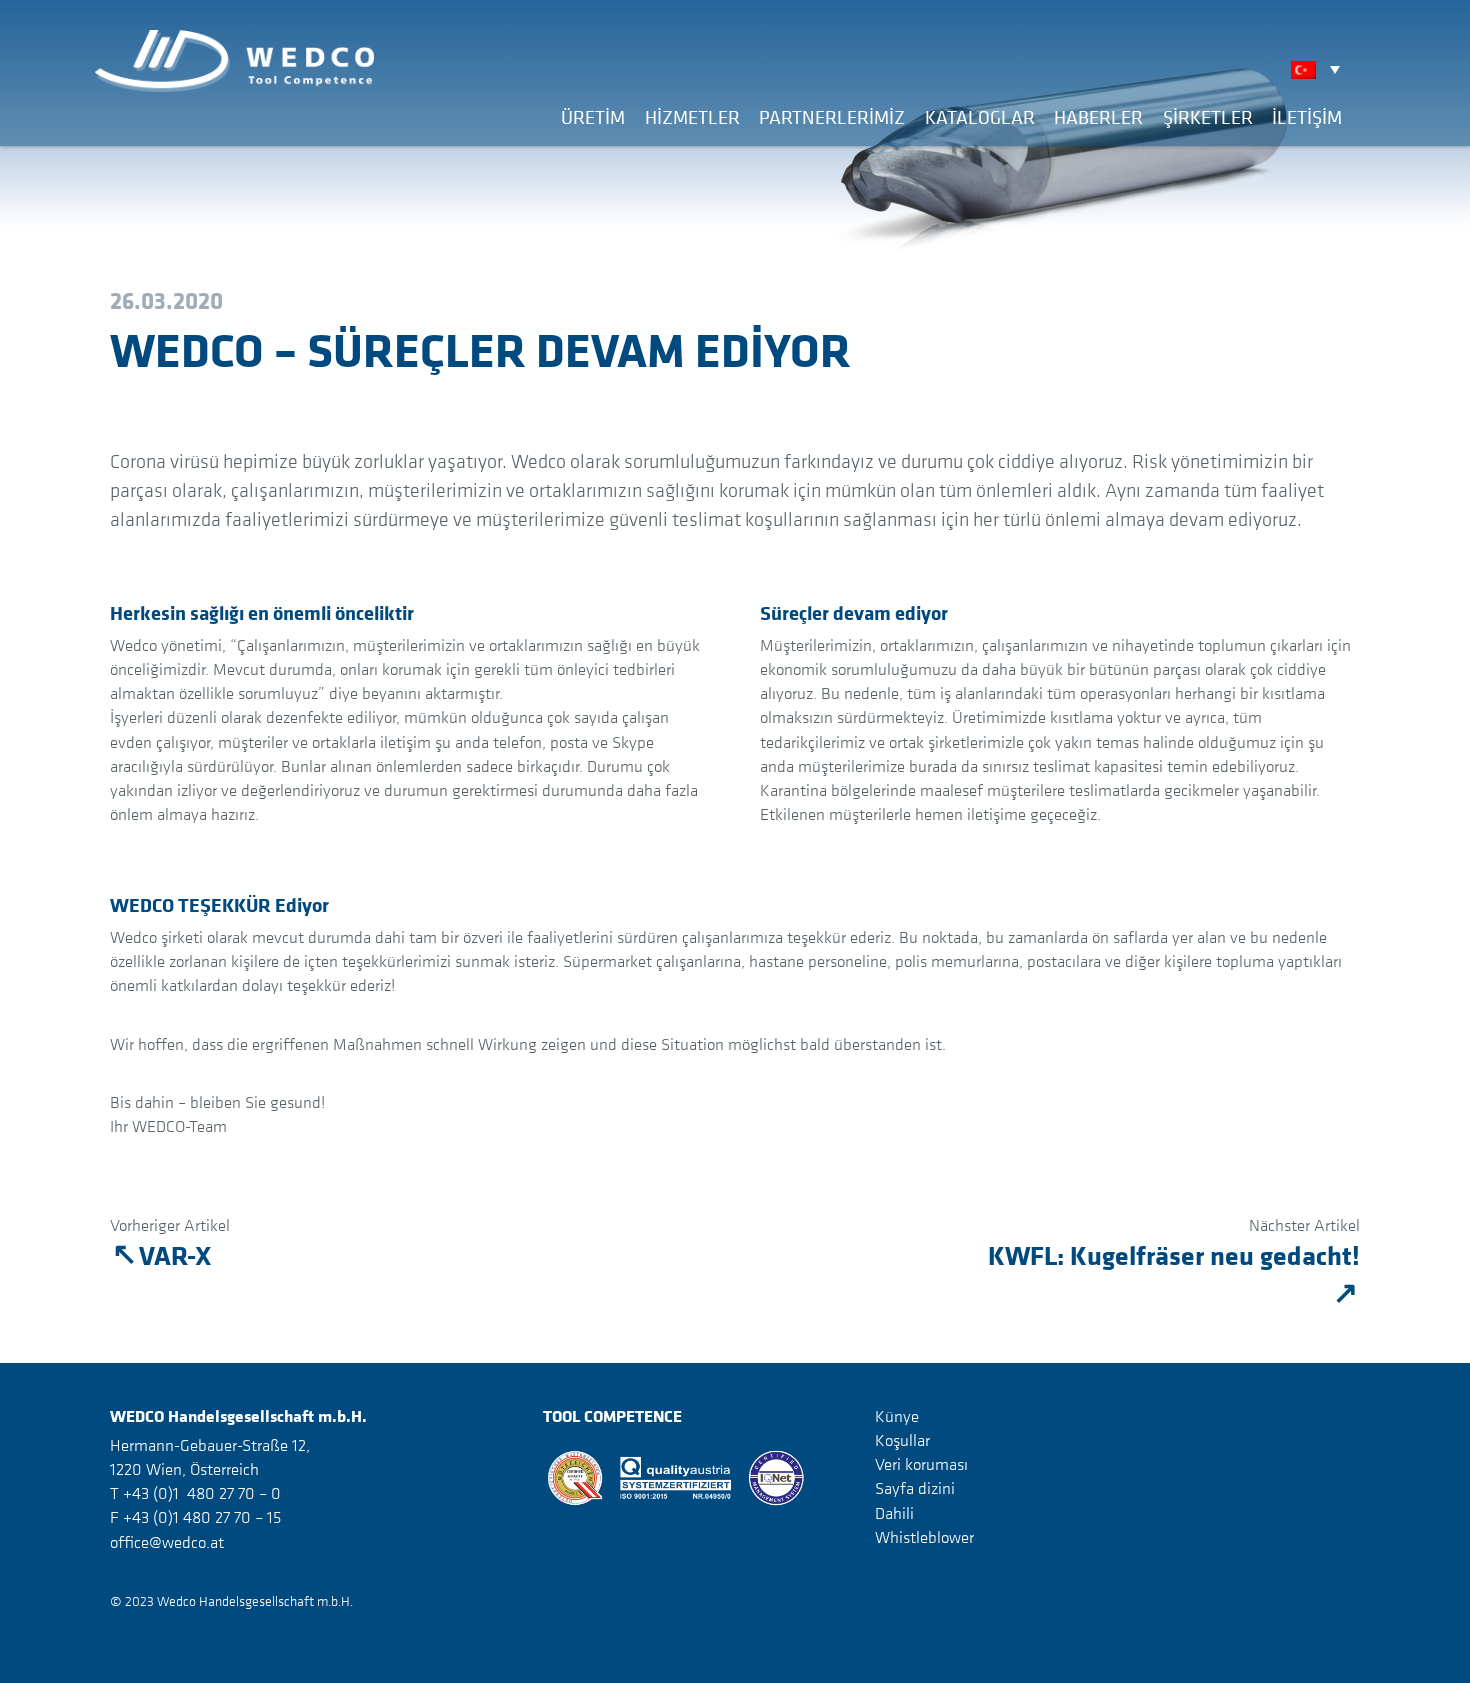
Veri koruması (921, 1464)
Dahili (894, 1512)
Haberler (1098, 117)
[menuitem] (1320, 69)
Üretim (593, 117)
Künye (897, 1416)
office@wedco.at (167, 1542)
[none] (1320, 69)
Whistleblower (924, 1537)
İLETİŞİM (1307, 117)
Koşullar (902, 1440)
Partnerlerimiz (832, 117)
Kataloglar (980, 117)
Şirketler (1208, 117)
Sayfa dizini (915, 1488)
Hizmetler (692, 117)
